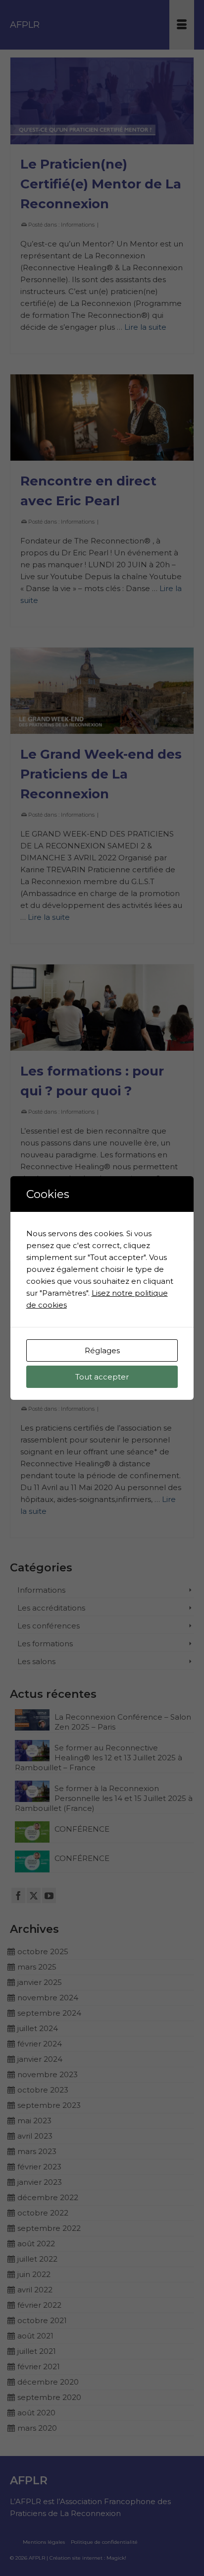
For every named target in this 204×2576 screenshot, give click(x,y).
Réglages (102, 1350)
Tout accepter (102, 1377)
